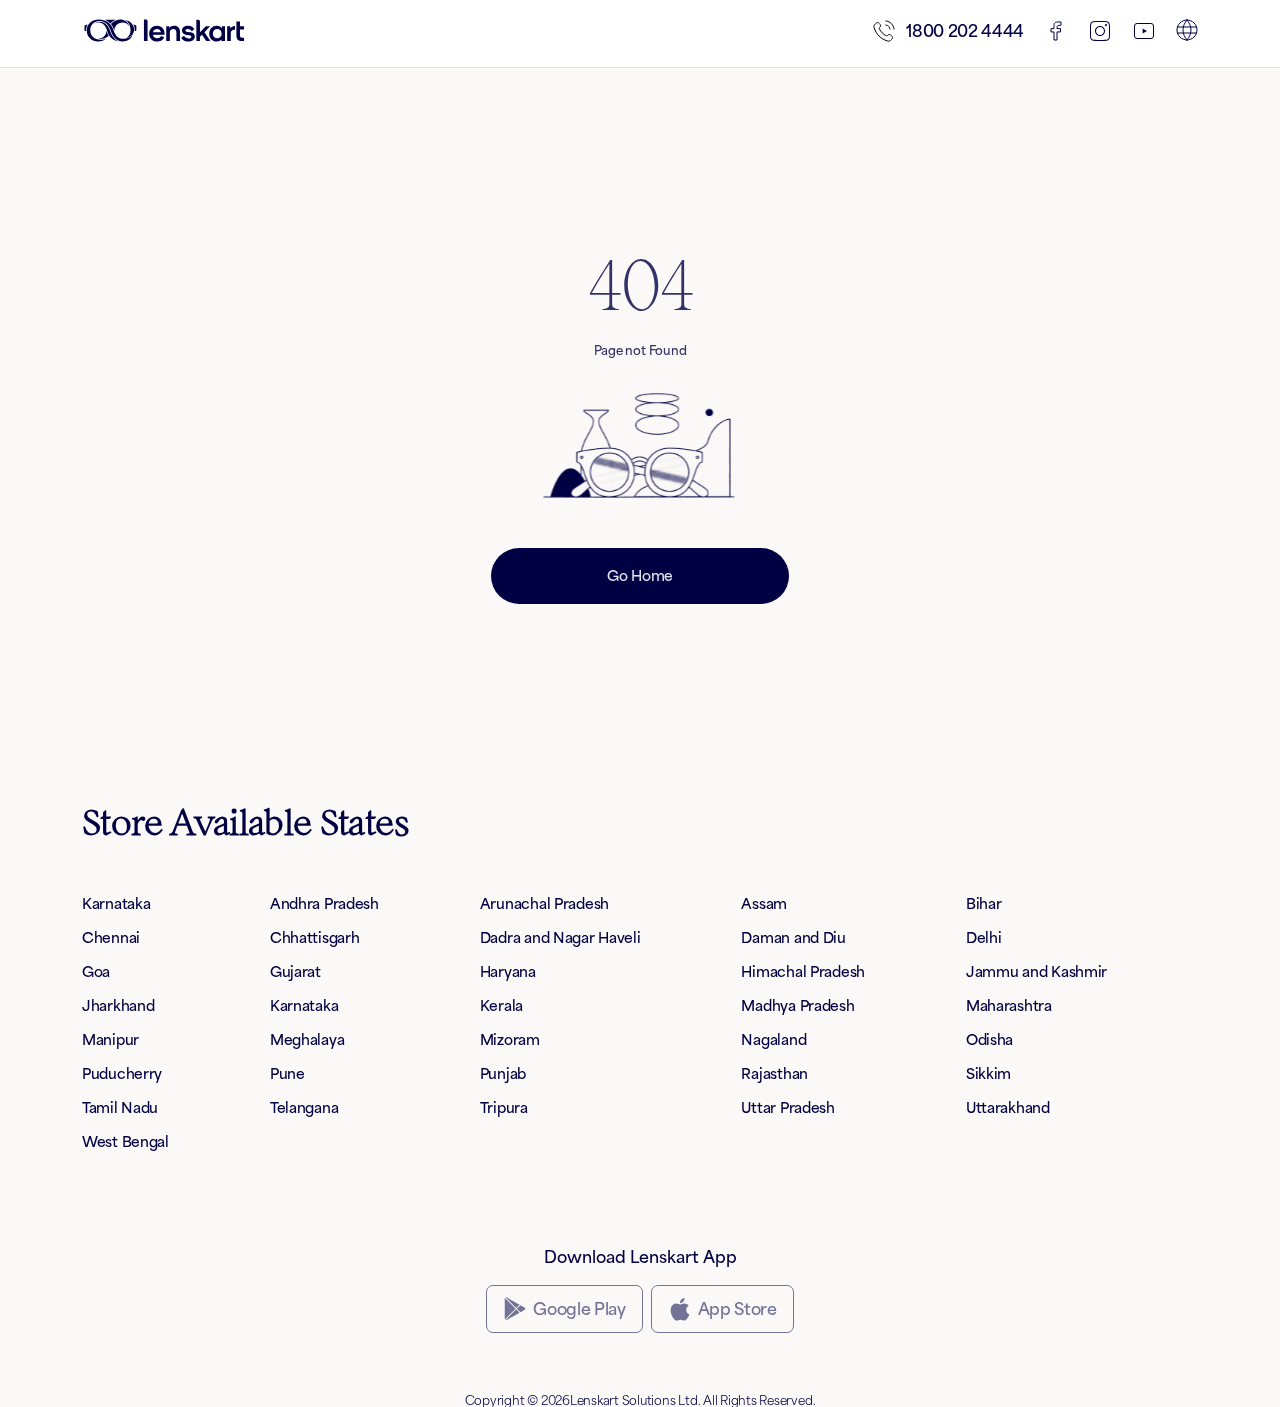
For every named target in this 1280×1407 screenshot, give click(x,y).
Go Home (640, 575)
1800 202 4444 (965, 31)
